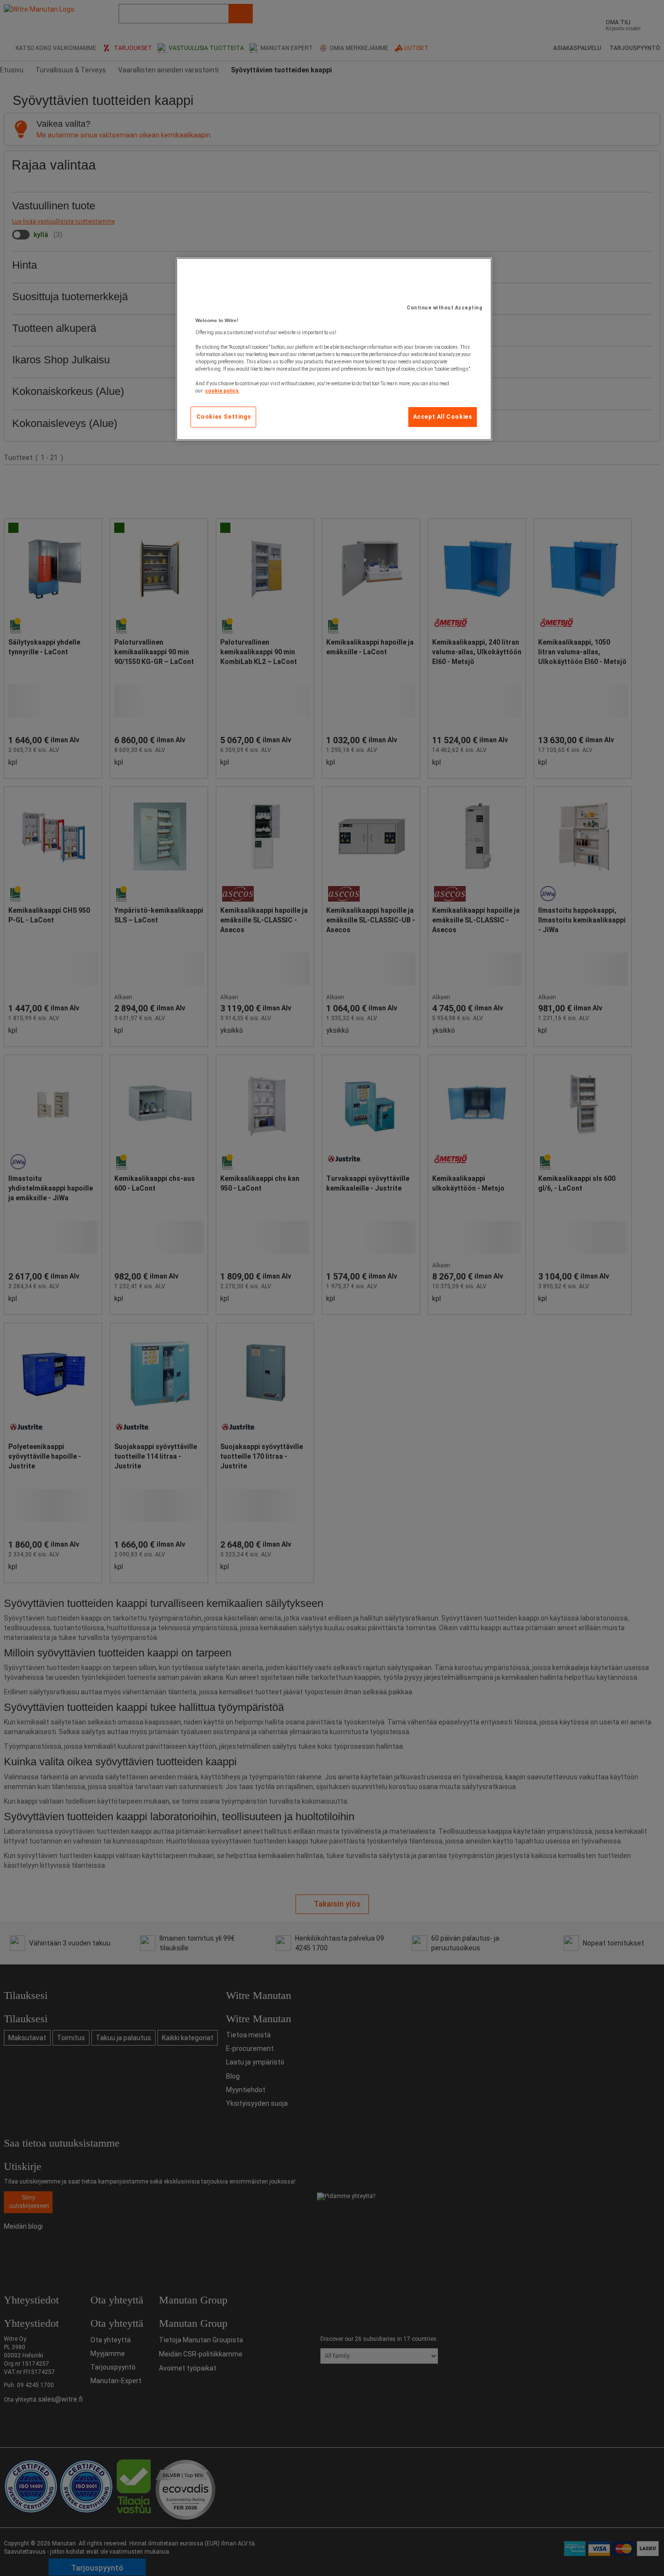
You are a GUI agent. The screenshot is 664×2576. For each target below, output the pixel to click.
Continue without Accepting (445, 308)
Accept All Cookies (443, 417)
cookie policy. (222, 391)
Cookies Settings (224, 417)
